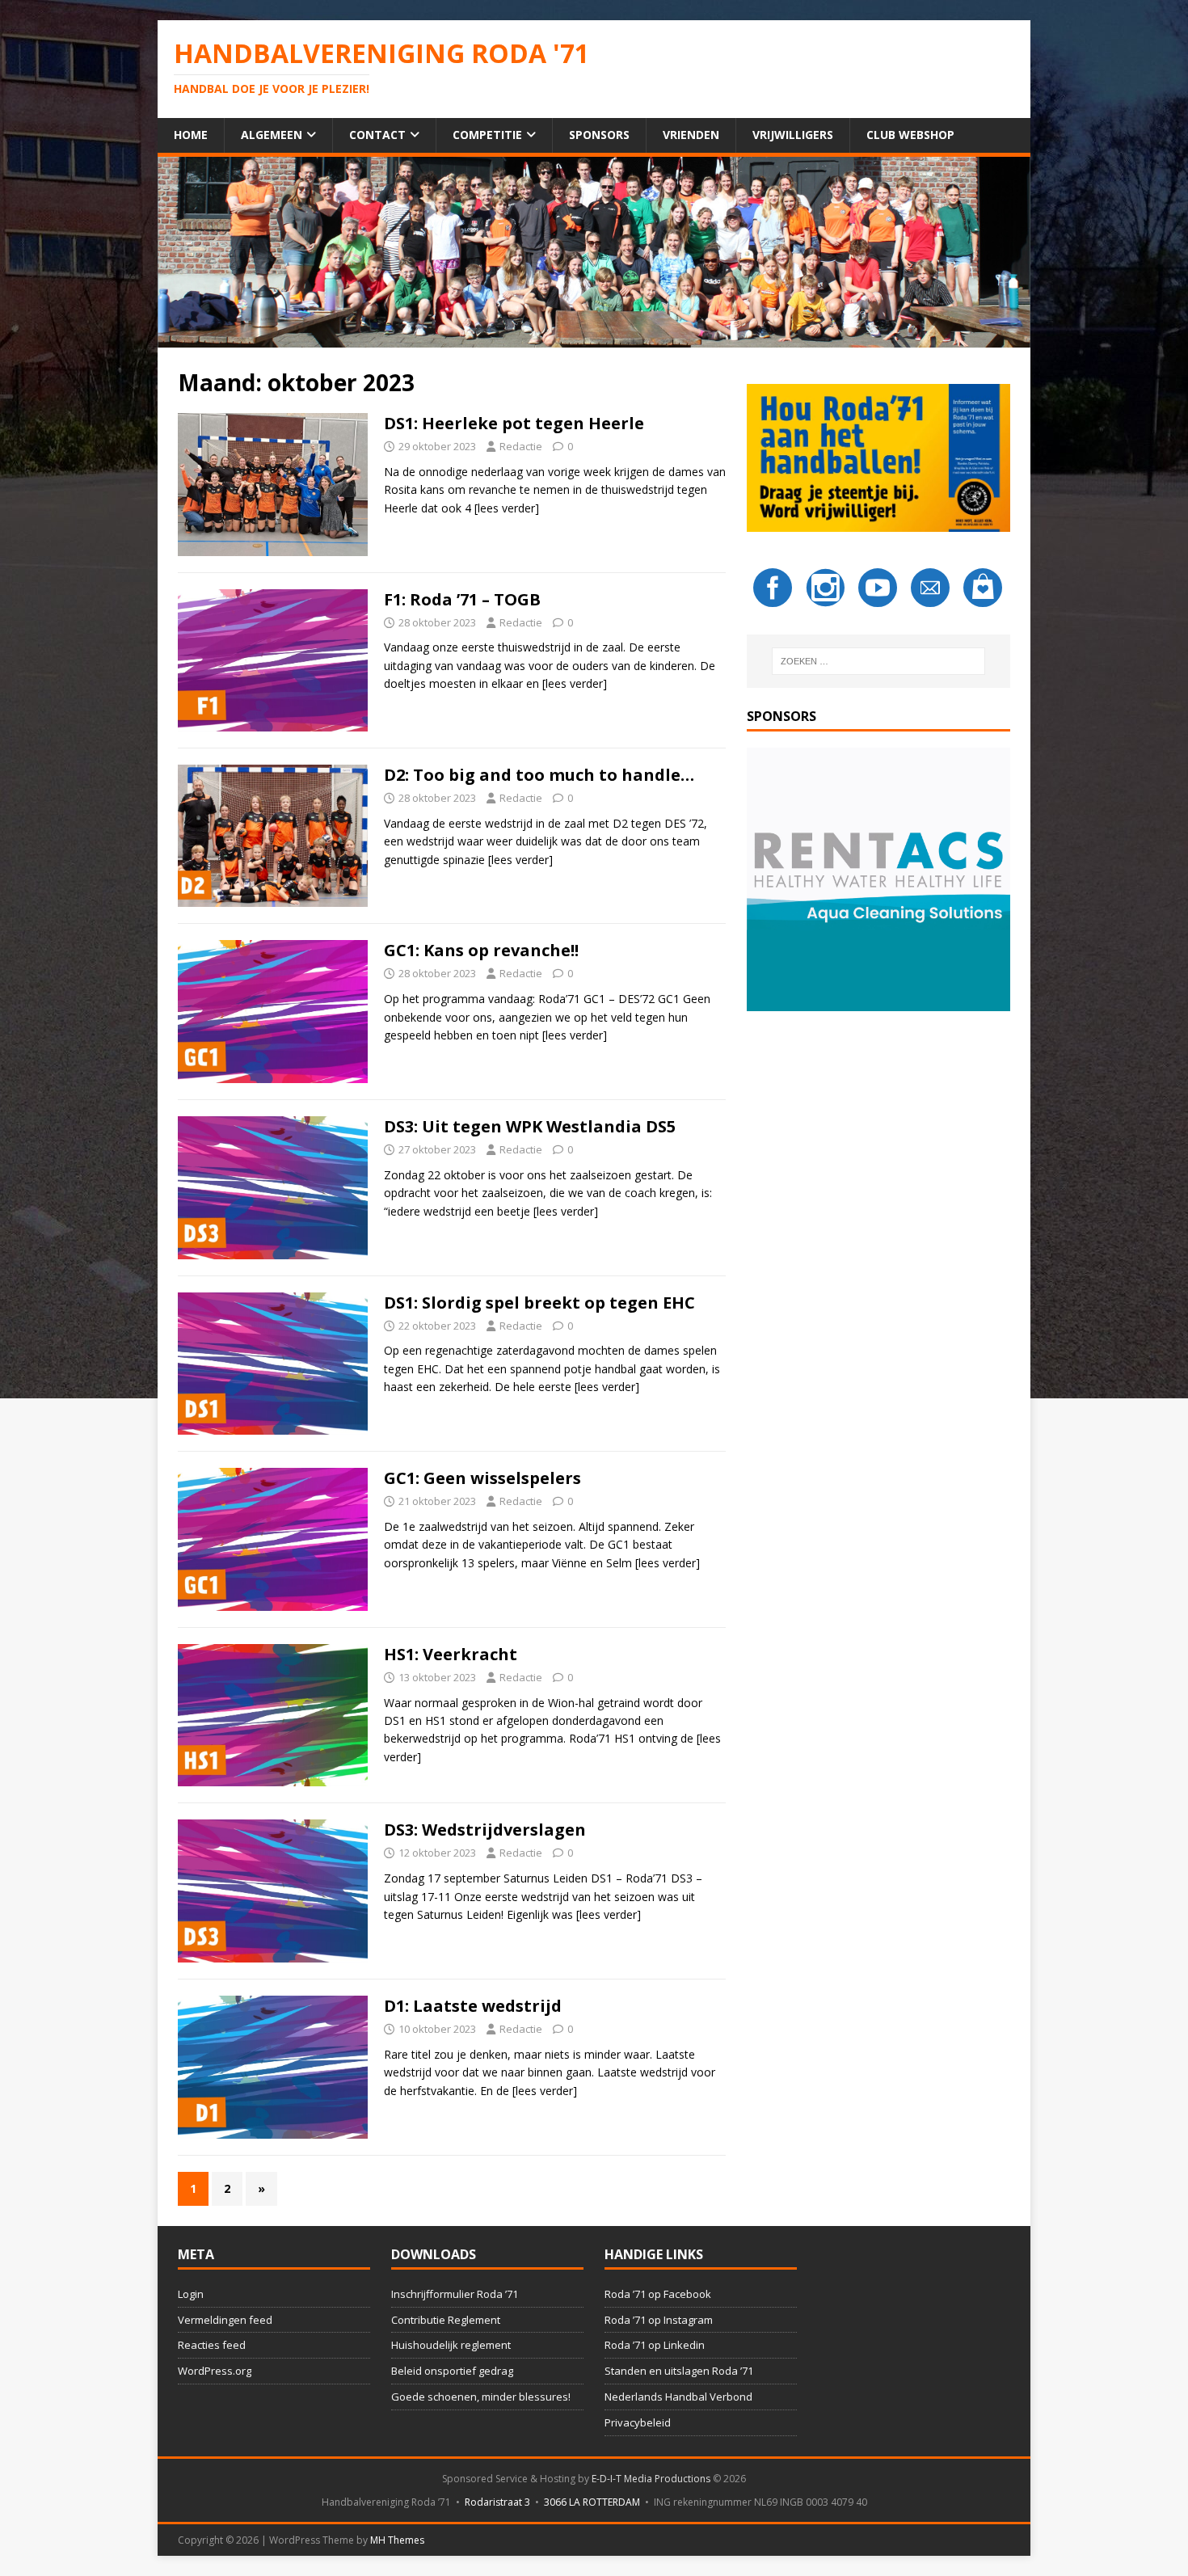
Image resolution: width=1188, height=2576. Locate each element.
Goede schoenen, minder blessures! (481, 2397)
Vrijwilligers (793, 135)
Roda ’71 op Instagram (659, 2320)
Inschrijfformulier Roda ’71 (455, 2294)
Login (191, 2294)
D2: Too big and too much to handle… (539, 775)
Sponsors (599, 135)
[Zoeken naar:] (878, 661)
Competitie (487, 135)
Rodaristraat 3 (497, 2502)
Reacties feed (212, 2345)
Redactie (521, 446)
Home (191, 135)
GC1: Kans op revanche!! (481, 950)
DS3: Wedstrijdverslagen (485, 1830)
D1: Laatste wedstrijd (473, 2006)
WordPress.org (215, 2371)
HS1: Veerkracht (451, 1654)
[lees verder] (507, 508)
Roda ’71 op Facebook (658, 2294)
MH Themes (397, 2540)
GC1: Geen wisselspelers (482, 1478)
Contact (377, 135)
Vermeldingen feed (225, 2320)
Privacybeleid (638, 2422)
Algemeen (272, 135)
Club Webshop (910, 135)
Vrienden (691, 135)
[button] (878, 879)
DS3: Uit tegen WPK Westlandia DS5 (530, 1126)
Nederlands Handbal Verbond (678, 2397)
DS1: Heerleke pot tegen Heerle (514, 423)
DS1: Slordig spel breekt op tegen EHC (539, 1303)
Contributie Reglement (446, 2320)
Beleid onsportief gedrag (452, 2371)
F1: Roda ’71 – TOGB (462, 599)
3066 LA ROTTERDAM (592, 2502)
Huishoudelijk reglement (451, 2345)
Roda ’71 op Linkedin (655, 2345)
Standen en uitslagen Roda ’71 (679, 2371)
